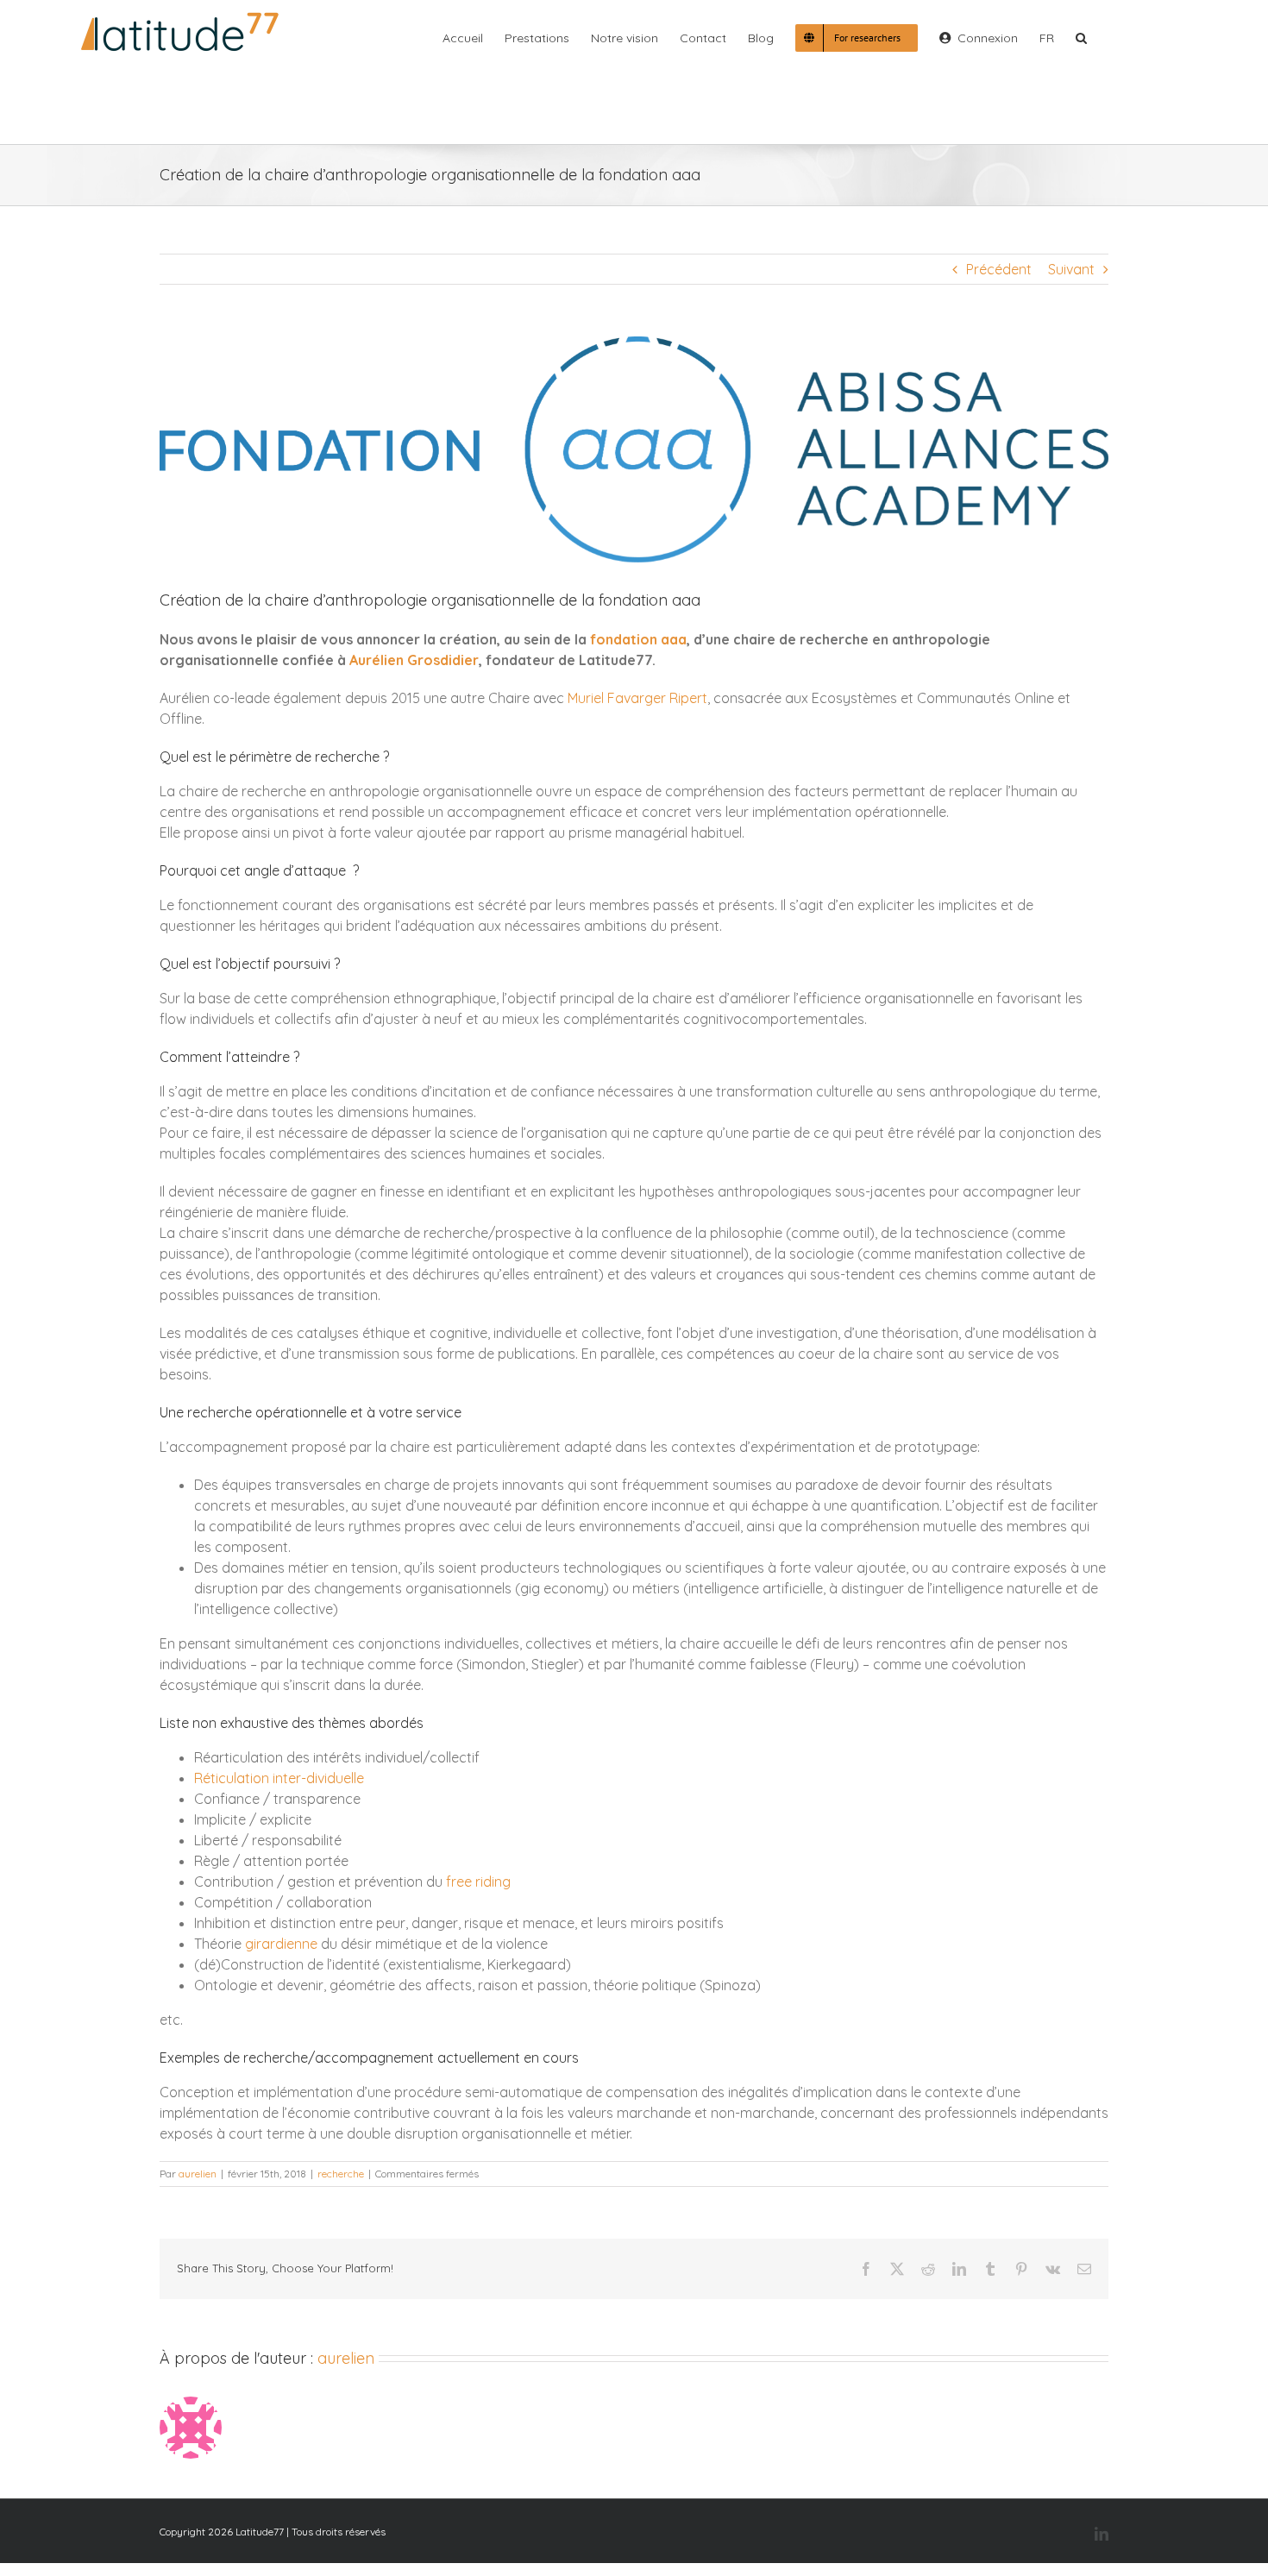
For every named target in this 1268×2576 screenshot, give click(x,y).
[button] (1081, 36)
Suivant (1071, 269)
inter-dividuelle (318, 1778)
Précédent (999, 269)
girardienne (281, 1944)
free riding (478, 1882)
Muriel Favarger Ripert (637, 698)
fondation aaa (638, 639)
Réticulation (232, 1778)
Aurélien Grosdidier (414, 660)
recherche (341, 2174)
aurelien (198, 2174)
